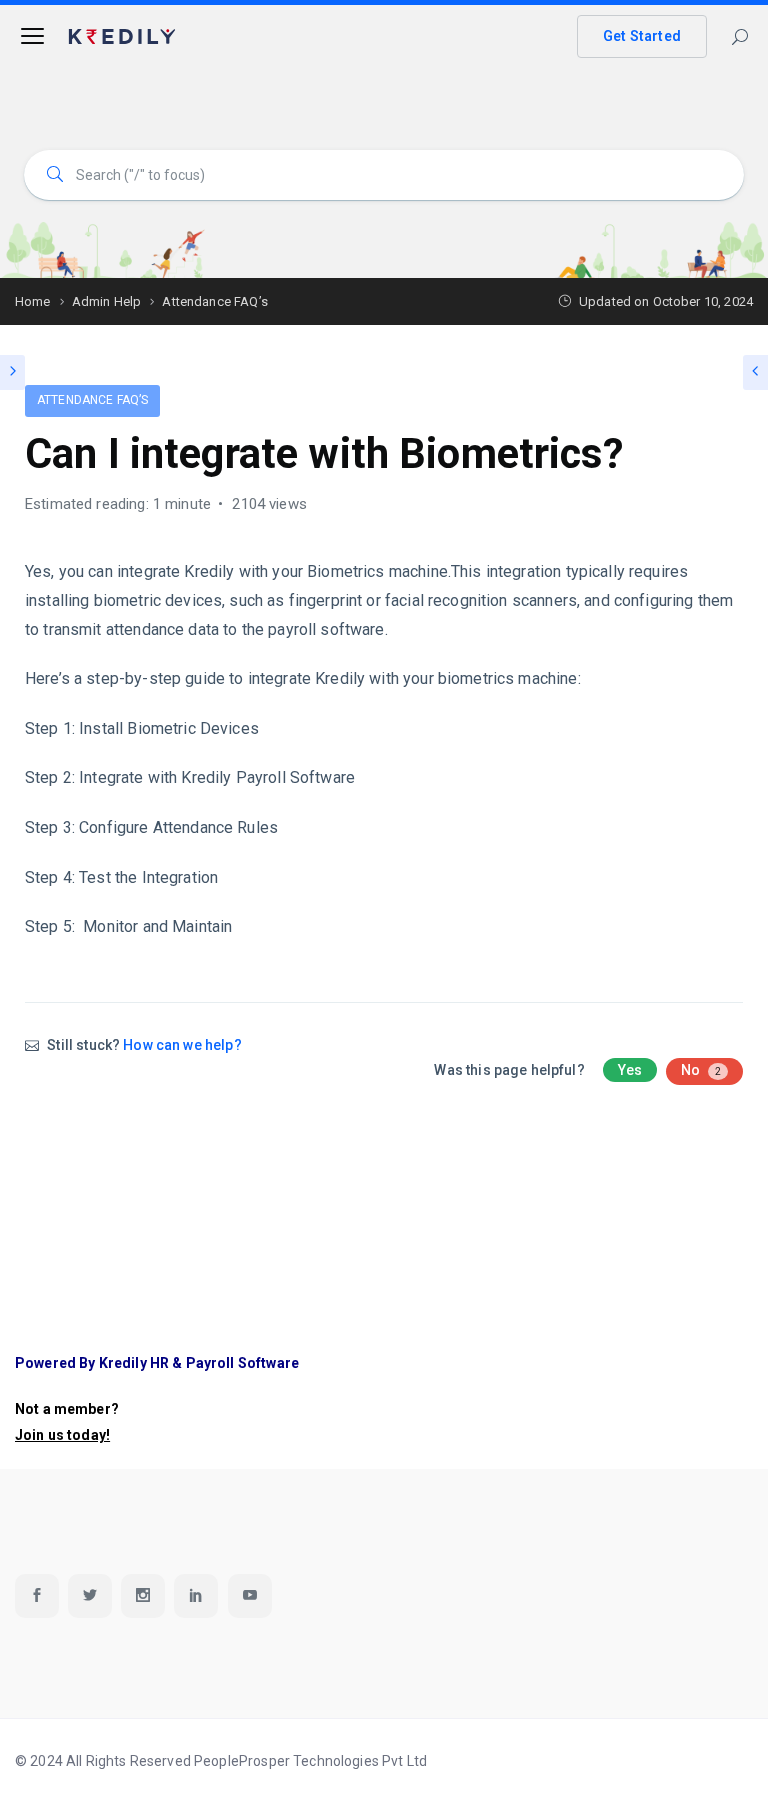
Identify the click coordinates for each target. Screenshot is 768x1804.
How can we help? (182, 1045)
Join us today (60, 1435)
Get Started (642, 36)
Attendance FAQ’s (92, 400)
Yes (630, 1070)
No (701, 1070)
